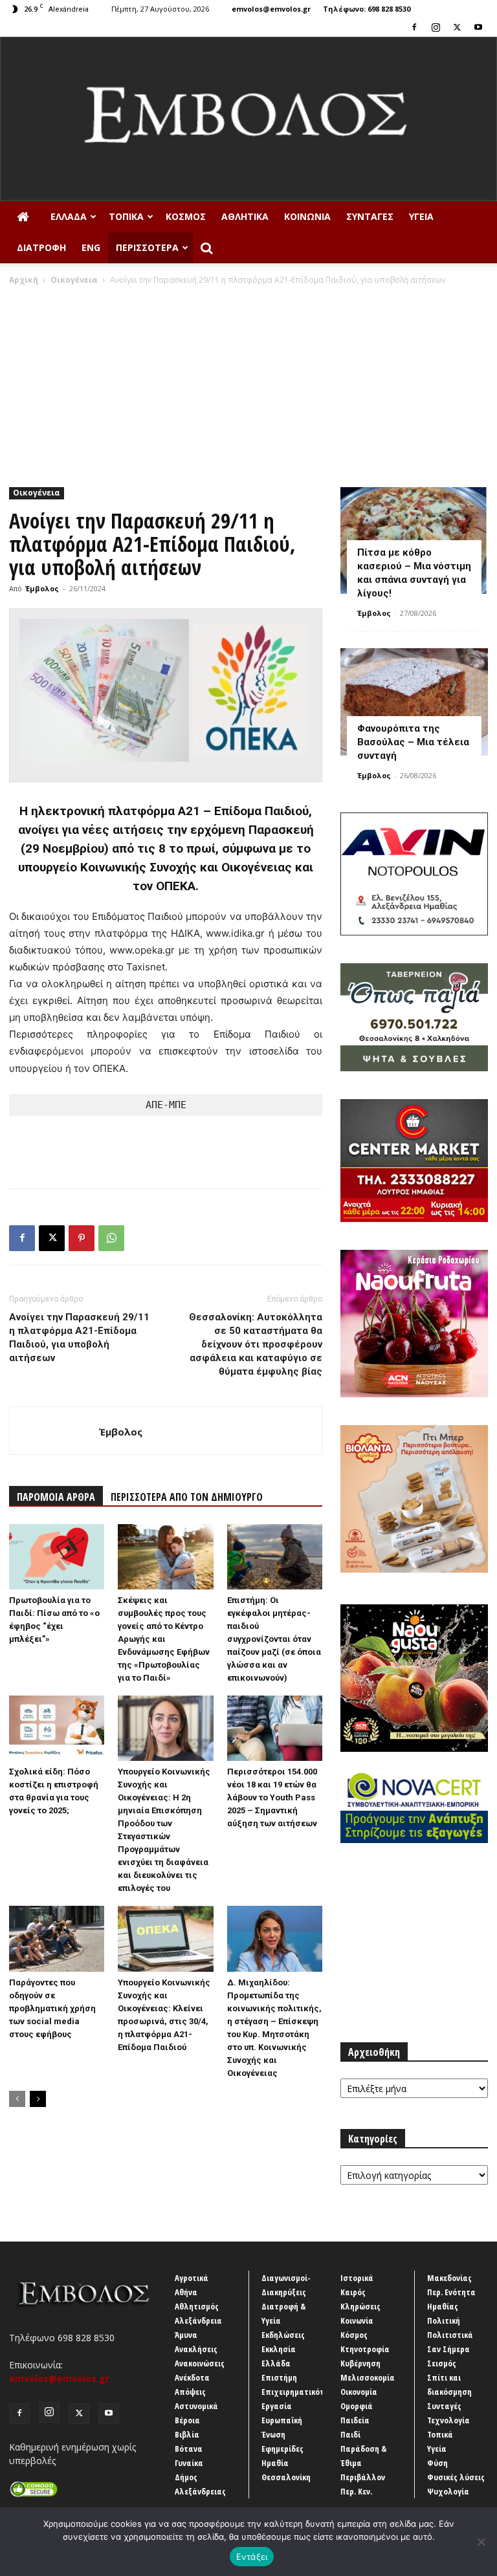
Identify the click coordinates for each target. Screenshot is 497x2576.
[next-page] (38, 2099)
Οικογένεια (74, 280)
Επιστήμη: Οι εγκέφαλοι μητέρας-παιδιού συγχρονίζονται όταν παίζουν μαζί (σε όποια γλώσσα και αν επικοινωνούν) (274, 1639)
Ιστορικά (357, 2278)
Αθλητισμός (197, 2306)
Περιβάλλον (363, 2477)
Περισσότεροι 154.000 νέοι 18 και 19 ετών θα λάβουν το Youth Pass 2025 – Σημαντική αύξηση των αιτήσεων (272, 1797)
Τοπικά (126, 216)
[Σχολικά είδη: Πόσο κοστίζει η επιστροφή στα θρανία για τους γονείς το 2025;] (57, 1728)
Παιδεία (355, 2420)
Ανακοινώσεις (200, 2363)
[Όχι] (481, 2542)
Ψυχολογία (448, 2491)
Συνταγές (370, 216)
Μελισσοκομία (368, 2377)
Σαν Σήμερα (448, 2349)
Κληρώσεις (360, 2306)
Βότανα (189, 2449)
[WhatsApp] (111, 1238)
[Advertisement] (248, 383)
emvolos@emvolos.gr (271, 9)
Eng (91, 247)
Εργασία (277, 2406)
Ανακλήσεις (196, 2349)
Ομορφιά (357, 2406)
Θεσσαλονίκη (286, 2477)
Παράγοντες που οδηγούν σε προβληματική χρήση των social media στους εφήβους (52, 2008)
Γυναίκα (189, 2463)
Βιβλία (187, 2434)
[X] (457, 27)
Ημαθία (275, 2463)
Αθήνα (186, 2292)
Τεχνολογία (448, 2420)
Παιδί (350, 2434)
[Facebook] (414, 27)
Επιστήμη (279, 2377)
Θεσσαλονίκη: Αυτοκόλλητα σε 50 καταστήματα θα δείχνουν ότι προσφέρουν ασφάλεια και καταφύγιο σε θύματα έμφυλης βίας (256, 1344)
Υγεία (421, 216)
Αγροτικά (192, 2278)
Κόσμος (186, 216)
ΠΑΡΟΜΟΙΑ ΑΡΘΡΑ (56, 1497)
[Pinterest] (82, 1238)
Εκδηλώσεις (283, 2335)
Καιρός (353, 2292)
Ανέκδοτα (192, 2377)
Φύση (437, 2463)
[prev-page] (17, 2099)
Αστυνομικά (196, 2406)
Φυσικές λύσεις (456, 2477)
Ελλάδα (69, 216)
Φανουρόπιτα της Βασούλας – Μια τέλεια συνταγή (413, 742)
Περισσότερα (147, 247)
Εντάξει (252, 2557)
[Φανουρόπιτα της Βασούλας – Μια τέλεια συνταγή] (414, 702)
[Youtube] (478, 27)
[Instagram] (436, 27)
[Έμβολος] (248, 119)
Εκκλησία (279, 2349)
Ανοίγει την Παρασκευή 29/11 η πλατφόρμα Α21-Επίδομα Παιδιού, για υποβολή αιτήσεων (79, 1337)
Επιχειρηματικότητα (300, 2392)
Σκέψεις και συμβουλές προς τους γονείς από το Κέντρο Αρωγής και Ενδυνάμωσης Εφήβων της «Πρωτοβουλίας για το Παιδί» (164, 1639)
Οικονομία (359, 2392)
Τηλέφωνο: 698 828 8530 (367, 9)
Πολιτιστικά (450, 2335)
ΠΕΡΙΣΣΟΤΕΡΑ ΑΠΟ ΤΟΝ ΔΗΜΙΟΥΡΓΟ (187, 1497)
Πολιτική (444, 2320)
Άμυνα (186, 2335)
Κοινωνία (307, 216)
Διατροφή (41, 247)
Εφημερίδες (282, 2449)
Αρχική (24, 280)
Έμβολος (42, 588)
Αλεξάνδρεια (198, 2320)
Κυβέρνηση (360, 2363)
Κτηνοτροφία (365, 2349)
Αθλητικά (245, 216)
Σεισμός (442, 2363)
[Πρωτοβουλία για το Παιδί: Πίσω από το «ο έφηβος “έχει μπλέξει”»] (57, 1557)
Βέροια (187, 2420)
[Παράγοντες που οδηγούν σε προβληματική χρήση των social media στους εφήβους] (57, 1938)
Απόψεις (190, 2392)
